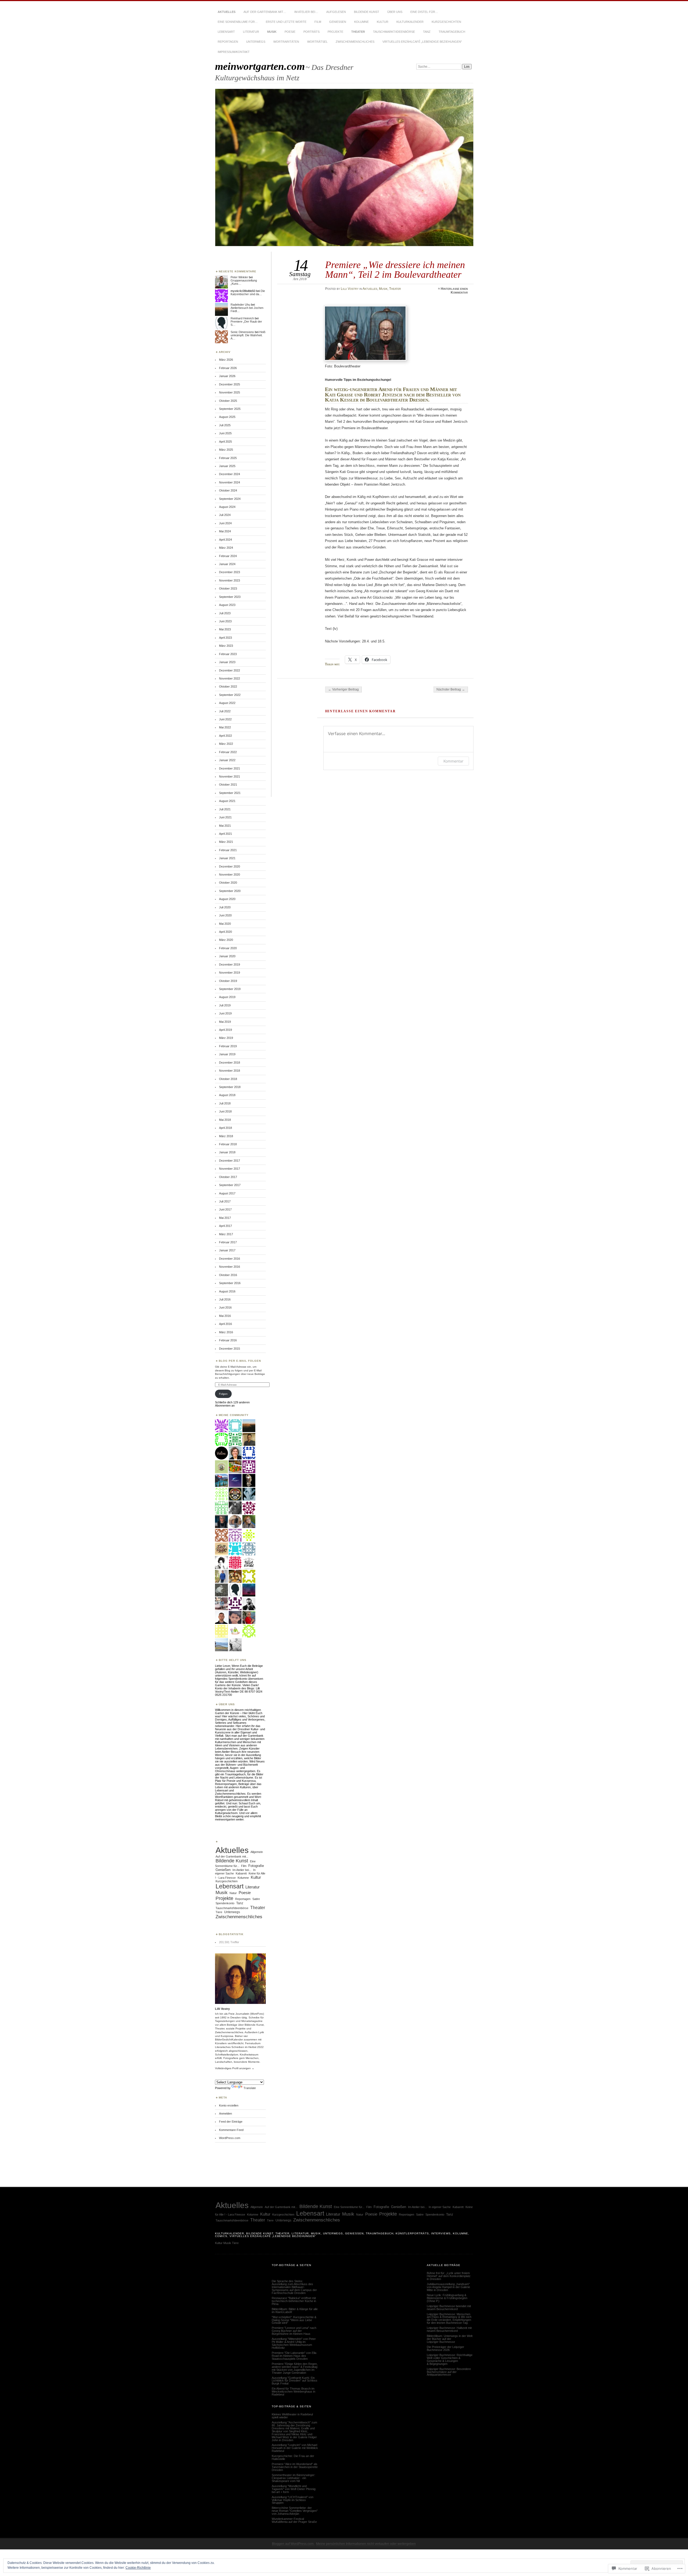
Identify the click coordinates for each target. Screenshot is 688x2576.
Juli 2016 (225, 1299)
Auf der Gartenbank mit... (232, 1856)
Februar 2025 (228, 458)
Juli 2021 (225, 809)
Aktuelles (227, 12)
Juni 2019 (225, 1013)
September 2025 (230, 409)
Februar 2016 (228, 1340)
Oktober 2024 (228, 490)
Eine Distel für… (424, 12)
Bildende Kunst (367, 12)
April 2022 (225, 736)
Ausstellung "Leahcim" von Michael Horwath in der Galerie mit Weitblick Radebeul (295, 2448)
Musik (272, 32)
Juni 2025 (225, 433)
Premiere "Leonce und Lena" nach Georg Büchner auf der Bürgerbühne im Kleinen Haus (294, 2331)
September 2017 (230, 1185)
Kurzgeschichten (446, 22)
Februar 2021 (228, 850)
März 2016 (226, 1332)
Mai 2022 (225, 727)
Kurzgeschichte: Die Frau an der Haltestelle (293, 2457)
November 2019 (230, 973)
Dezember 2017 (230, 1161)
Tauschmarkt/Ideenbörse (394, 32)
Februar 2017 (228, 1242)
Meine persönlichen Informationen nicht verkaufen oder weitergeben (366, 2544)
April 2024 (225, 540)
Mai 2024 (225, 531)
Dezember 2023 (230, 572)
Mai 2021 (225, 826)
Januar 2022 (227, 760)
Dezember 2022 (230, 670)
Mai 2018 (225, 1120)
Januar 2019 (227, 1054)
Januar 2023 (227, 662)
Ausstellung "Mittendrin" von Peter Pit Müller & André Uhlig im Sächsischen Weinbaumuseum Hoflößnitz (294, 2343)
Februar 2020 (228, 948)
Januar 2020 (227, 956)
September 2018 (230, 1087)
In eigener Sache (440, 2207)
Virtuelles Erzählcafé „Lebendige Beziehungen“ (422, 42)
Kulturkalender (410, 22)
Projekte (335, 32)
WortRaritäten (286, 42)
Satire (256, 1899)
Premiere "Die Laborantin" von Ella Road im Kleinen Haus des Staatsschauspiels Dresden (294, 2356)
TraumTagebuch (452, 32)
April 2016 (225, 1324)
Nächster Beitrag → (451, 689)
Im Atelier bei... (242, 1870)
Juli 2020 (225, 907)
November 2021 (230, 776)
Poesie (290, 32)
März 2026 (226, 360)
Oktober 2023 (228, 588)
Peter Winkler (239, 277)
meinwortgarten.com (260, 66)
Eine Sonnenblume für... (349, 2207)
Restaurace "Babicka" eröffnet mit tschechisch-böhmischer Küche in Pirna (294, 2301)
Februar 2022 (228, 752)
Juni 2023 (225, 621)
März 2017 (226, 1234)
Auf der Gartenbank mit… (265, 12)
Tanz (427, 32)
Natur (233, 1893)
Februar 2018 (228, 1144)
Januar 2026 (227, 376)
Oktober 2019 (228, 981)
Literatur (251, 32)
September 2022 (230, 695)
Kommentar (453, 761)
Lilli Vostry (350, 289)
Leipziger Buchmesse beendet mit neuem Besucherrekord (449, 2308)
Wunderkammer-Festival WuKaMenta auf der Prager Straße (294, 2520)
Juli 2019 (225, 1005)
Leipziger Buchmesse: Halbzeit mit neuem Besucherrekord (449, 2329)
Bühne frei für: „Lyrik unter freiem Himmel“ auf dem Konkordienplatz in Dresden (449, 2276)
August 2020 (227, 899)
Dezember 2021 (230, 768)
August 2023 (227, 605)
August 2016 (227, 1291)
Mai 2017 (225, 1218)
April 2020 (225, 932)
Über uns (395, 12)
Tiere (219, 1912)
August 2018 (227, 1095)
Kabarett (241, 1873)
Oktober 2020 (228, 883)
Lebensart (226, 32)
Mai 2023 (225, 629)
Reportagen (228, 42)
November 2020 (230, 875)
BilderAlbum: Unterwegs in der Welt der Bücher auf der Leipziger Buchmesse (450, 2339)
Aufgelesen (336, 12)
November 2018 (230, 1071)
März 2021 (226, 842)
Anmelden (225, 2113)
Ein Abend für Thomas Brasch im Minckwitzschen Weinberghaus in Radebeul (293, 2391)
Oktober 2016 (228, 1275)
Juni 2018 (225, 1111)
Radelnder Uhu (240, 305)
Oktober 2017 (228, 1177)
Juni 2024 (225, 523)
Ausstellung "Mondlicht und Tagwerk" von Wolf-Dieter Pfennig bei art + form (294, 2489)
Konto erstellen (229, 2105)
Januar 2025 (227, 466)
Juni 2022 (225, 719)
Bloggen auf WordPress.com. (293, 2544)
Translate (250, 2088)
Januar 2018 (227, 1152)
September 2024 (230, 499)
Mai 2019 (225, 1022)
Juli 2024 (225, 515)
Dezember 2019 (230, 964)
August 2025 (227, 417)
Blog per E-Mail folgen (240, 1361)
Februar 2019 (228, 1046)
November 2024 (230, 482)
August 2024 (227, 507)
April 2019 (225, 1030)
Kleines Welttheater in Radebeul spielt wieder (292, 2416)
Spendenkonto (225, 1903)
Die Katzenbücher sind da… (248, 292)
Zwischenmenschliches (355, 42)
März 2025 (226, 450)
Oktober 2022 (228, 687)
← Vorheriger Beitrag (343, 689)
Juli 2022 (225, 711)
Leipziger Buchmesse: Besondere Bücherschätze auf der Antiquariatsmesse (449, 2372)
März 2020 (226, 940)
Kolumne (361, 22)
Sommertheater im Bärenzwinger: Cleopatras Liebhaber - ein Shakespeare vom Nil (293, 2478)
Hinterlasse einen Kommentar (454, 291)
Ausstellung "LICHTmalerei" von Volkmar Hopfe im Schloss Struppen (293, 2500)
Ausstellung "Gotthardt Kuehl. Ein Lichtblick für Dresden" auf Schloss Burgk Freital (295, 2381)
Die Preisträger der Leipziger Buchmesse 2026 (445, 2348)
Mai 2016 (225, 1316)
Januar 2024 (227, 564)
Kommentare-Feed (231, 2130)
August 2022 (227, 703)
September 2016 (230, 1283)
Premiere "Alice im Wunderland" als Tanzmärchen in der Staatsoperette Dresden (295, 2467)
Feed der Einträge (231, 2122)
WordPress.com (230, 2138)
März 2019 (226, 1038)
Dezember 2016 (230, 1259)
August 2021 (227, 801)
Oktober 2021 (228, 785)
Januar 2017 (227, 1250)
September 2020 (230, 891)
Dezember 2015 (230, 1349)
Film (318, 22)
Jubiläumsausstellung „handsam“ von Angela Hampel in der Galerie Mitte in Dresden (448, 2287)
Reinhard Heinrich (242, 318)
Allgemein (257, 1852)
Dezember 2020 (230, 866)
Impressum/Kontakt (234, 52)
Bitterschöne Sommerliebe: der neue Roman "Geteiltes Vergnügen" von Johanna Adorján (295, 2511)
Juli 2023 (225, 613)
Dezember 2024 (230, 474)
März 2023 (226, 646)
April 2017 (225, 1226)
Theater (358, 32)
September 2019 (230, 989)
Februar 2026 (228, 368)
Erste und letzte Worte (286, 22)
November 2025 (230, 392)
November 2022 (230, 678)
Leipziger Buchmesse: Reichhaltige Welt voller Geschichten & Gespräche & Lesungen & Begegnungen (450, 2359)
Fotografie (256, 1866)
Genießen (338, 22)
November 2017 (230, 1169)
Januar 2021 (227, 858)
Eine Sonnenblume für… (238, 22)
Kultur (383, 22)
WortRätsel (317, 42)
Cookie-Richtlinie (138, 2568)
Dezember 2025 (230, 384)
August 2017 (227, 1193)
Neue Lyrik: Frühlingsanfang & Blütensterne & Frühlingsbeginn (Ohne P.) (447, 2298)
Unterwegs (256, 42)
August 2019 (227, 997)
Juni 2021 (225, 817)
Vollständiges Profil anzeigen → (235, 2068)
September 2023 (230, 597)
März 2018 (226, 1136)
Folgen (223, 1394)
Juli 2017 (225, 1201)
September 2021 (230, 793)
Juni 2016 (225, 1307)
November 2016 (230, 1267)
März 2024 (226, 548)
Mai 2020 (225, 924)
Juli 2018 (225, 1103)
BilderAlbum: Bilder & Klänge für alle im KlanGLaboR (295, 2311)
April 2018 (225, 1128)
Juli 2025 (225, 425)
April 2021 (225, 834)
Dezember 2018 (230, 1063)
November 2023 (230, 580)
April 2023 (225, 638)
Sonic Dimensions (242, 332)
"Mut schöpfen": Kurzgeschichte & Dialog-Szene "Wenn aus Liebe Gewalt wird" (294, 2320)
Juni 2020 (225, 915)
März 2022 (226, 744)
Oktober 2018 (228, 1079)
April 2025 (225, 442)
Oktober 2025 (228, 401)
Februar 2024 (228, 556)
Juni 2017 (225, 1209)
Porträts (311, 32)
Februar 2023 (228, 654)
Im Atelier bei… (306, 12)
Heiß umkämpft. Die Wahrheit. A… (248, 335)
